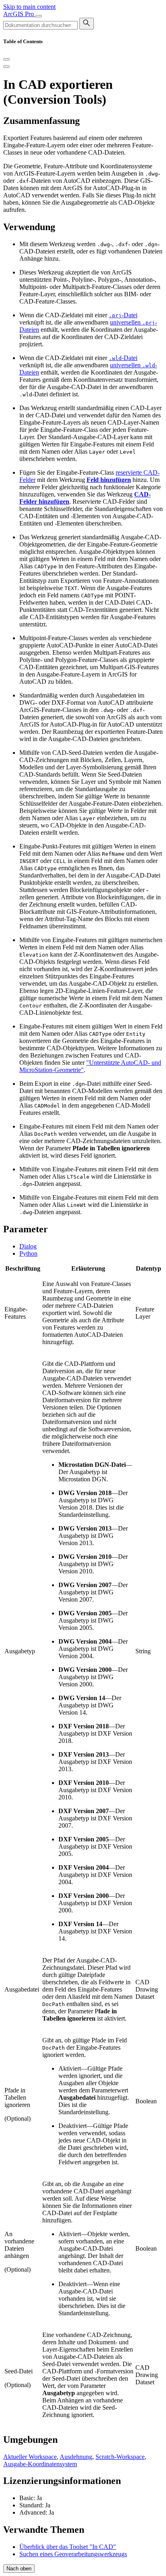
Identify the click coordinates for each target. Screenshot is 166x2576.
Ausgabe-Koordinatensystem (40, 2464)
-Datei (123, 315)
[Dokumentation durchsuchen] (87, 24)
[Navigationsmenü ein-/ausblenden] (39, 16)
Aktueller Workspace (30, 2457)
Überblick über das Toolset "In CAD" (68, 2547)
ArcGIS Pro (19, 14)
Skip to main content (29, 7)
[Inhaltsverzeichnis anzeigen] (6, 67)
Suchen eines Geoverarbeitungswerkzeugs (73, 2554)
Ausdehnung (76, 2457)
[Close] (6, 59)
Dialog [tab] (28, 1246)
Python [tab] (28, 1253)
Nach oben (19, 2569)
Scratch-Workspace (120, 2457)
